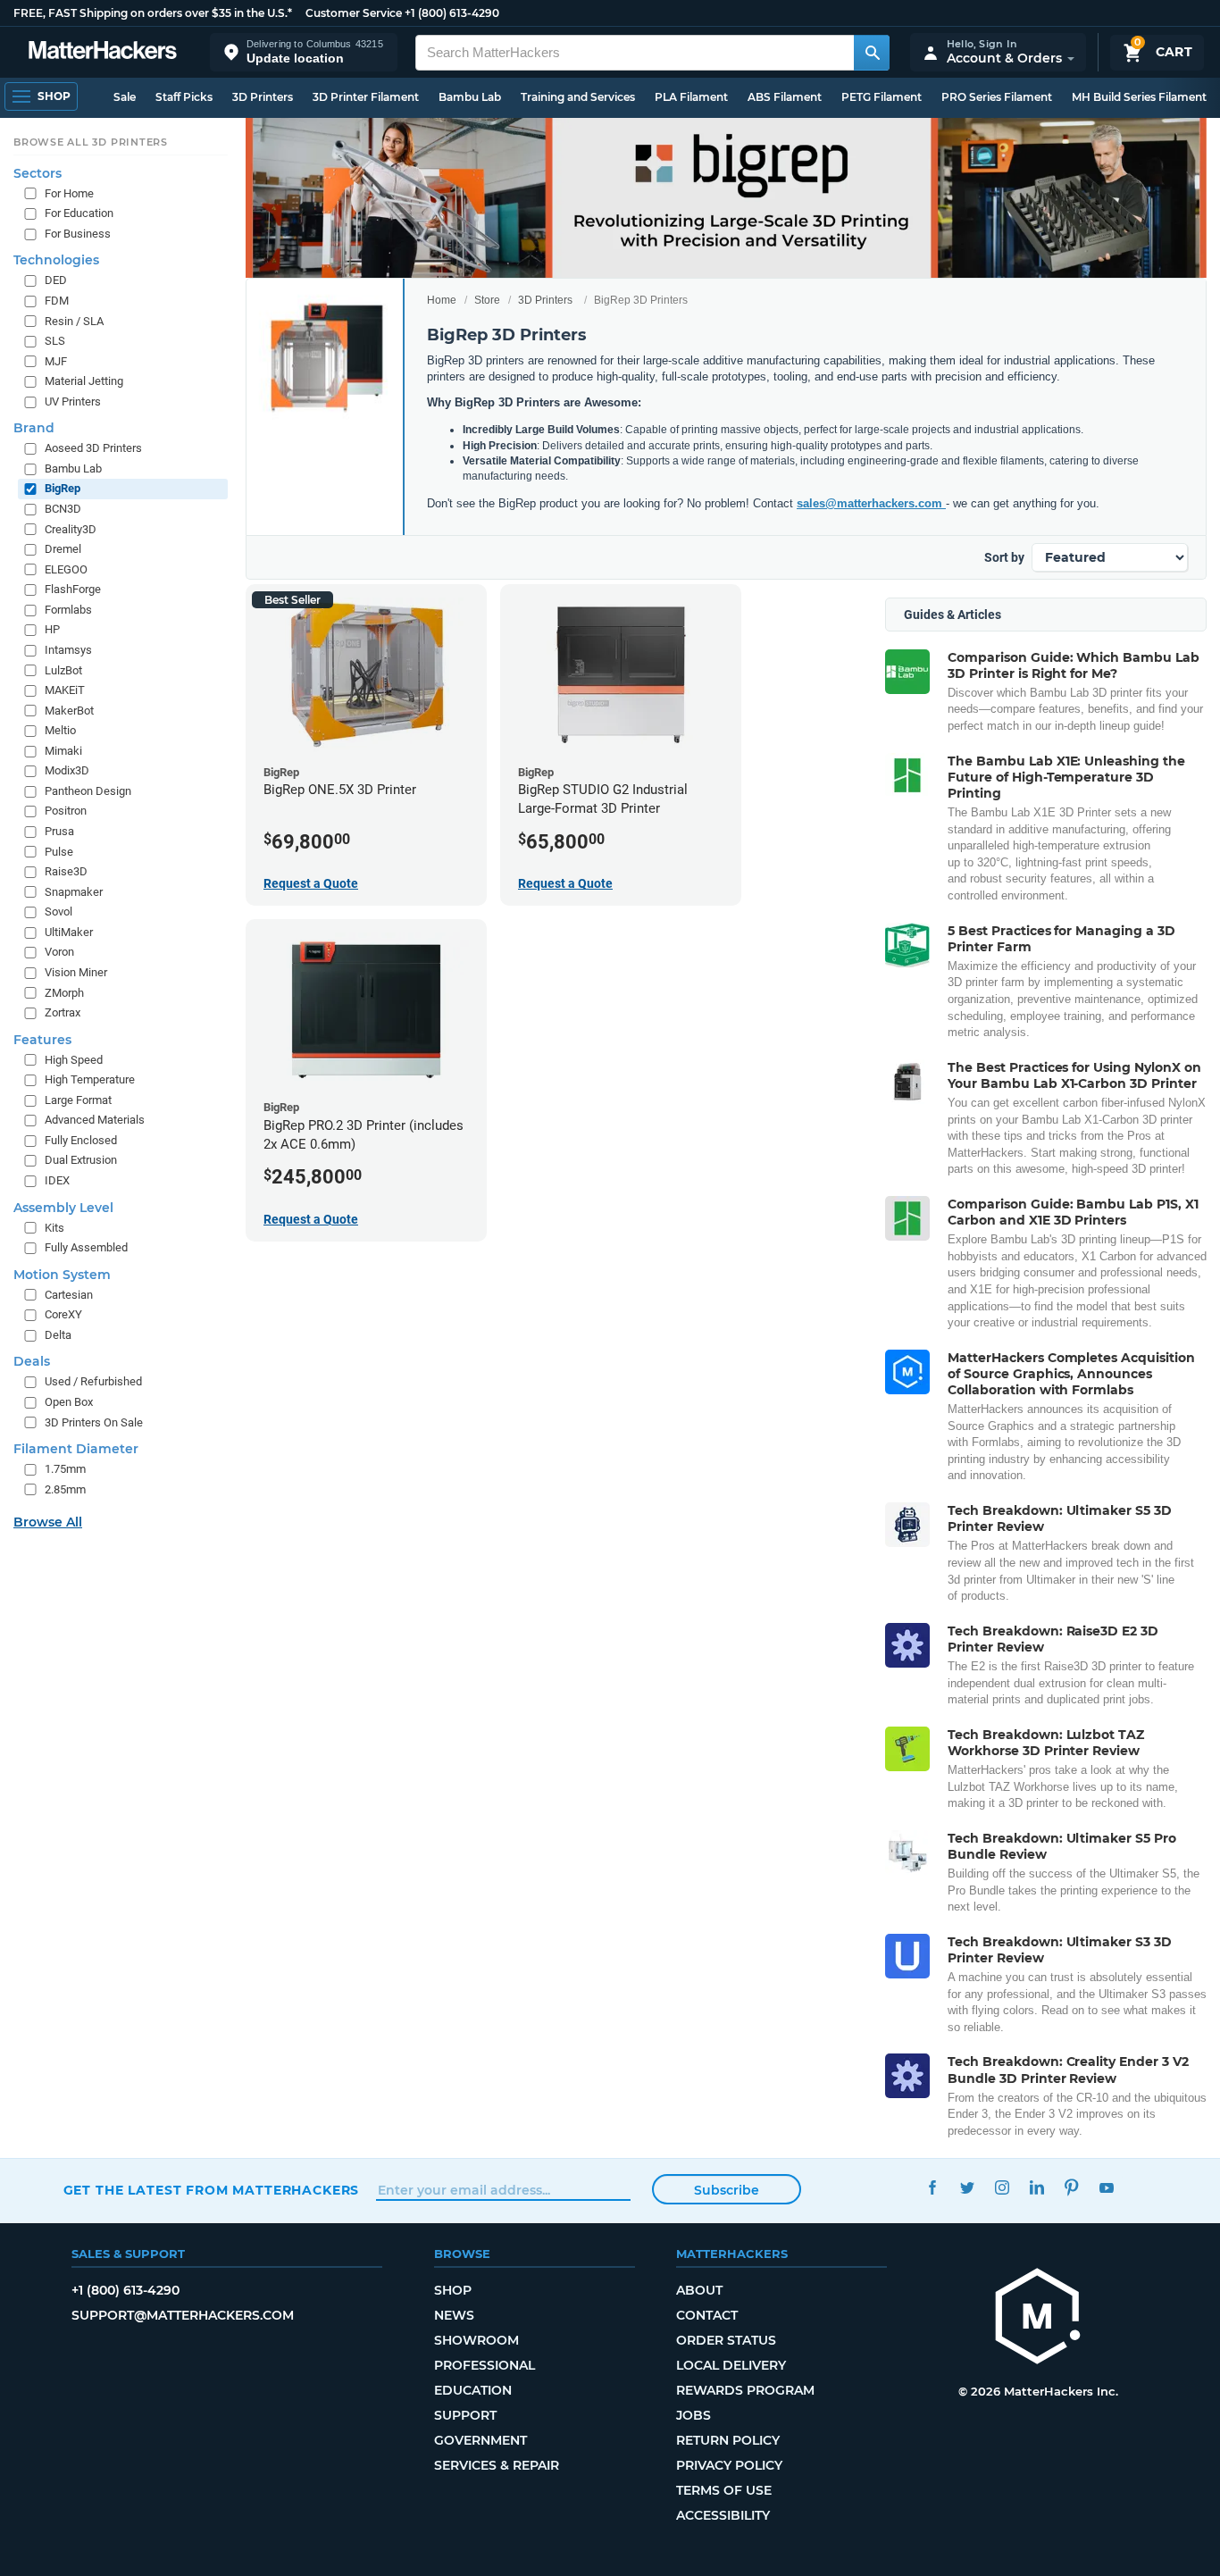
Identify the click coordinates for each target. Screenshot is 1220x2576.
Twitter (968, 2188)
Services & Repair (497, 2465)
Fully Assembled (86, 1247)
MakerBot (69, 711)
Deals (32, 1361)
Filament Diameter (76, 1449)
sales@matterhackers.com (871, 503)
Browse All (48, 1522)
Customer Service (354, 13)
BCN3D (63, 509)
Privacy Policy (729, 2465)
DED (56, 280)
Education (473, 2390)
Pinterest (1072, 2188)
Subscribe (727, 2190)
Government (480, 2440)
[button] (304, 52)
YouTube (1107, 2188)
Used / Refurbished (93, 1381)
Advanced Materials (95, 1120)
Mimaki (63, 751)
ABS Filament (785, 97)
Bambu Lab (470, 97)
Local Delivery (731, 2365)
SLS (55, 341)
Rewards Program (745, 2390)
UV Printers (73, 401)
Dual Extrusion (81, 1160)
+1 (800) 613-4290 (452, 13)
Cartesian (69, 1295)
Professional (485, 2365)
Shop (453, 2290)
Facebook (933, 2188)
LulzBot (63, 670)
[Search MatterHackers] (872, 53)
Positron (66, 811)
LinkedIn (1037, 2188)
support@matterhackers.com (183, 2315)
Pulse (59, 852)
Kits (54, 1228)
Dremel (63, 549)
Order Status (726, 2340)
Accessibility (723, 2515)
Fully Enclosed (81, 1140)
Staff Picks (184, 97)
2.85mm (65, 1489)
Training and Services (578, 97)
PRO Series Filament (997, 97)
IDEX (57, 1180)
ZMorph (64, 993)
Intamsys (68, 650)
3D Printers (263, 97)
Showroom (476, 2340)
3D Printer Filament (366, 97)
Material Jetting (84, 381)
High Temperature (90, 1079)
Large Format (78, 1100)
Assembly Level (63, 1208)
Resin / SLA (74, 321)
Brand (34, 428)
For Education (79, 213)
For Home (69, 193)
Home (442, 300)
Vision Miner (76, 972)
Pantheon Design (88, 791)
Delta (58, 1335)
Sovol (58, 912)
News (454, 2315)
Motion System (62, 1275)
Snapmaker (74, 892)
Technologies (56, 260)
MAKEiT (65, 690)
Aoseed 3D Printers (93, 448)
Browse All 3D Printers (91, 142)
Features (42, 1040)
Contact (707, 2315)
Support (465, 2415)
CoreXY (63, 1314)
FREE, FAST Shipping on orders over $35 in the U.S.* (153, 13)
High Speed (74, 1060)
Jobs (694, 2415)
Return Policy (728, 2440)
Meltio (60, 730)
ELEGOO (66, 569)
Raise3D (66, 871)
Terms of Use (724, 2490)
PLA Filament (691, 97)
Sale (125, 97)
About (699, 2290)
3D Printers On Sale (94, 1422)
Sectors (38, 173)
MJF (56, 361)
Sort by (1004, 557)
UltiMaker (69, 932)
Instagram (1003, 2188)
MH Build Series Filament (1139, 97)
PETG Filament (882, 97)
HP (52, 629)
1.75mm (65, 1469)
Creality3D (71, 529)
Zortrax (63, 1012)
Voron (59, 952)
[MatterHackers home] (103, 52)
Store (487, 300)
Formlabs (68, 610)
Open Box (69, 1402)
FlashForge (73, 589)
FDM (57, 301)
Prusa (59, 831)
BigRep (63, 488)
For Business (78, 234)
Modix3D (67, 770)
